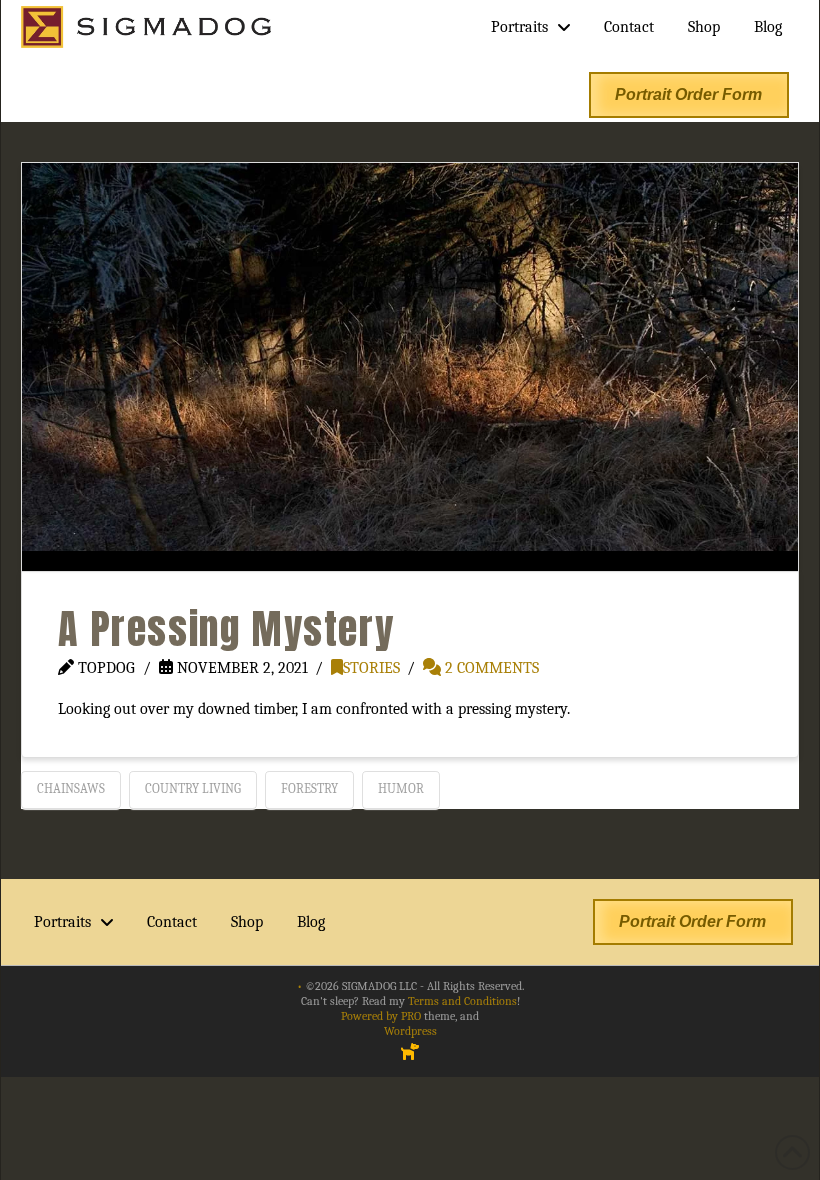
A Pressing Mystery (226, 629)
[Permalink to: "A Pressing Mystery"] (409, 367)
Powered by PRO (381, 1016)
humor (401, 788)
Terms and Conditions (462, 1001)
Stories (371, 668)
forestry (309, 788)
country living (193, 788)
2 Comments (490, 668)
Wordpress (410, 1031)
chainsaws (71, 788)
